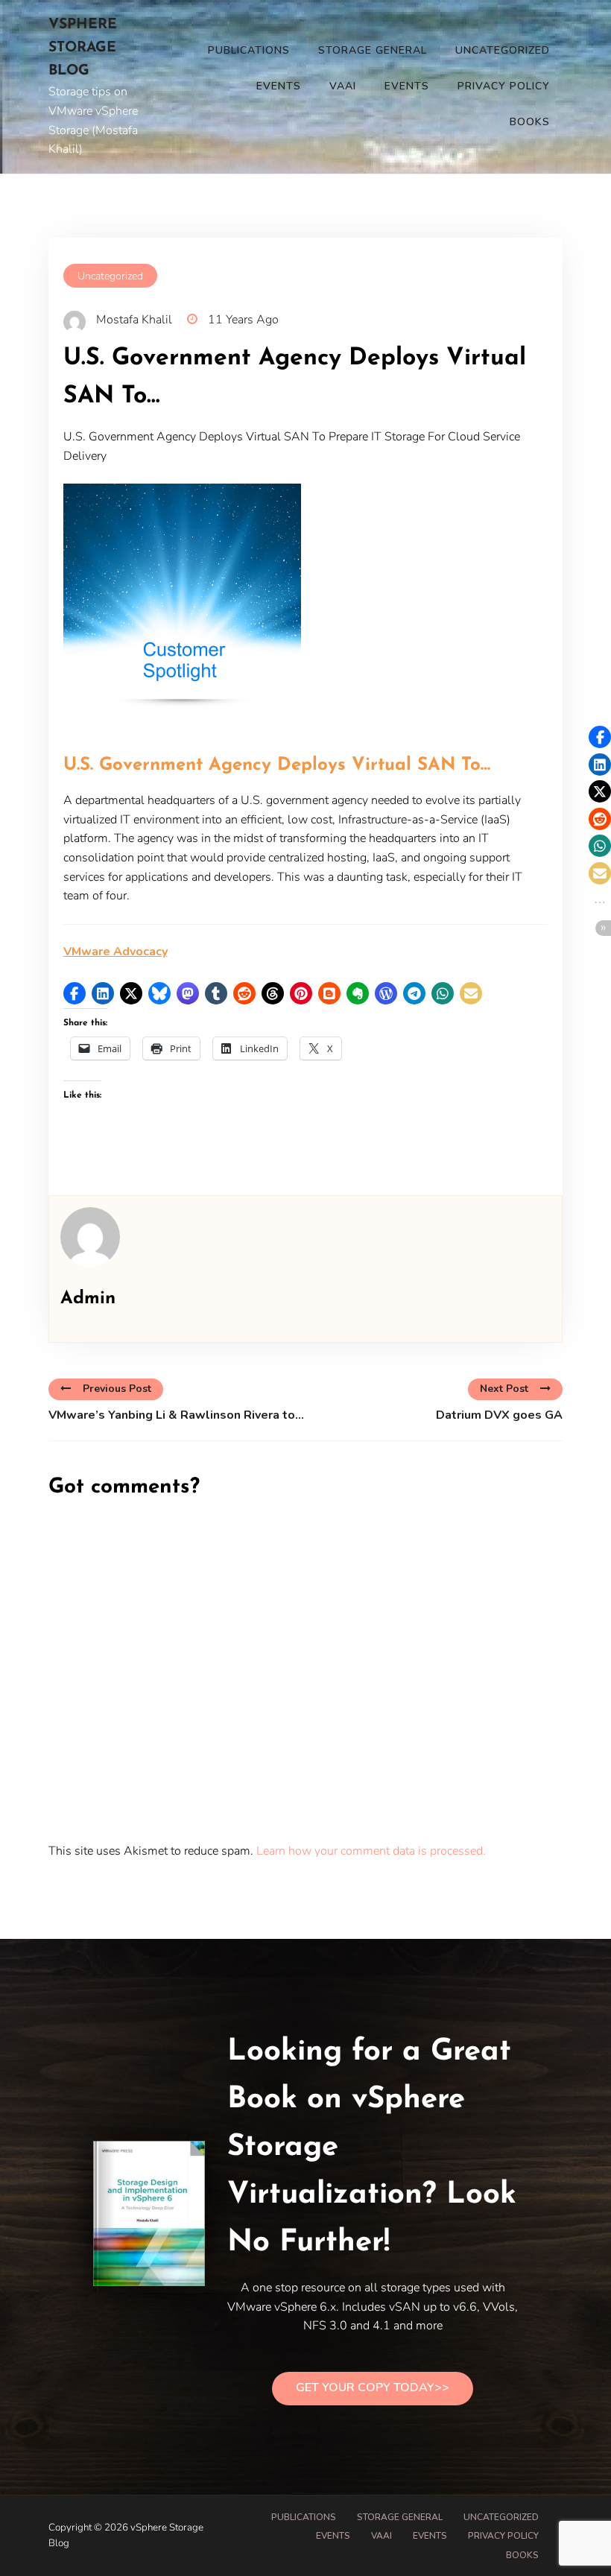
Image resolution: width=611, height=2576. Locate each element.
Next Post (504, 1389)
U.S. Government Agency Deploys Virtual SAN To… (277, 765)
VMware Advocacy (115, 952)
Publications (249, 50)
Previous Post (117, 1389)
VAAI (343, 86)
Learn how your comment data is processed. (371, 1851)
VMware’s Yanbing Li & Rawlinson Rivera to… (176, 1415)
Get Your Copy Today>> (373, 2387)
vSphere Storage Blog (83, 48)
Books (530, 122)
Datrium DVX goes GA (499, 1415)
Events (279, 86)
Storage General (373, 50)
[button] (75, 993)
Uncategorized (503, 50)
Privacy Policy (504, 86)
